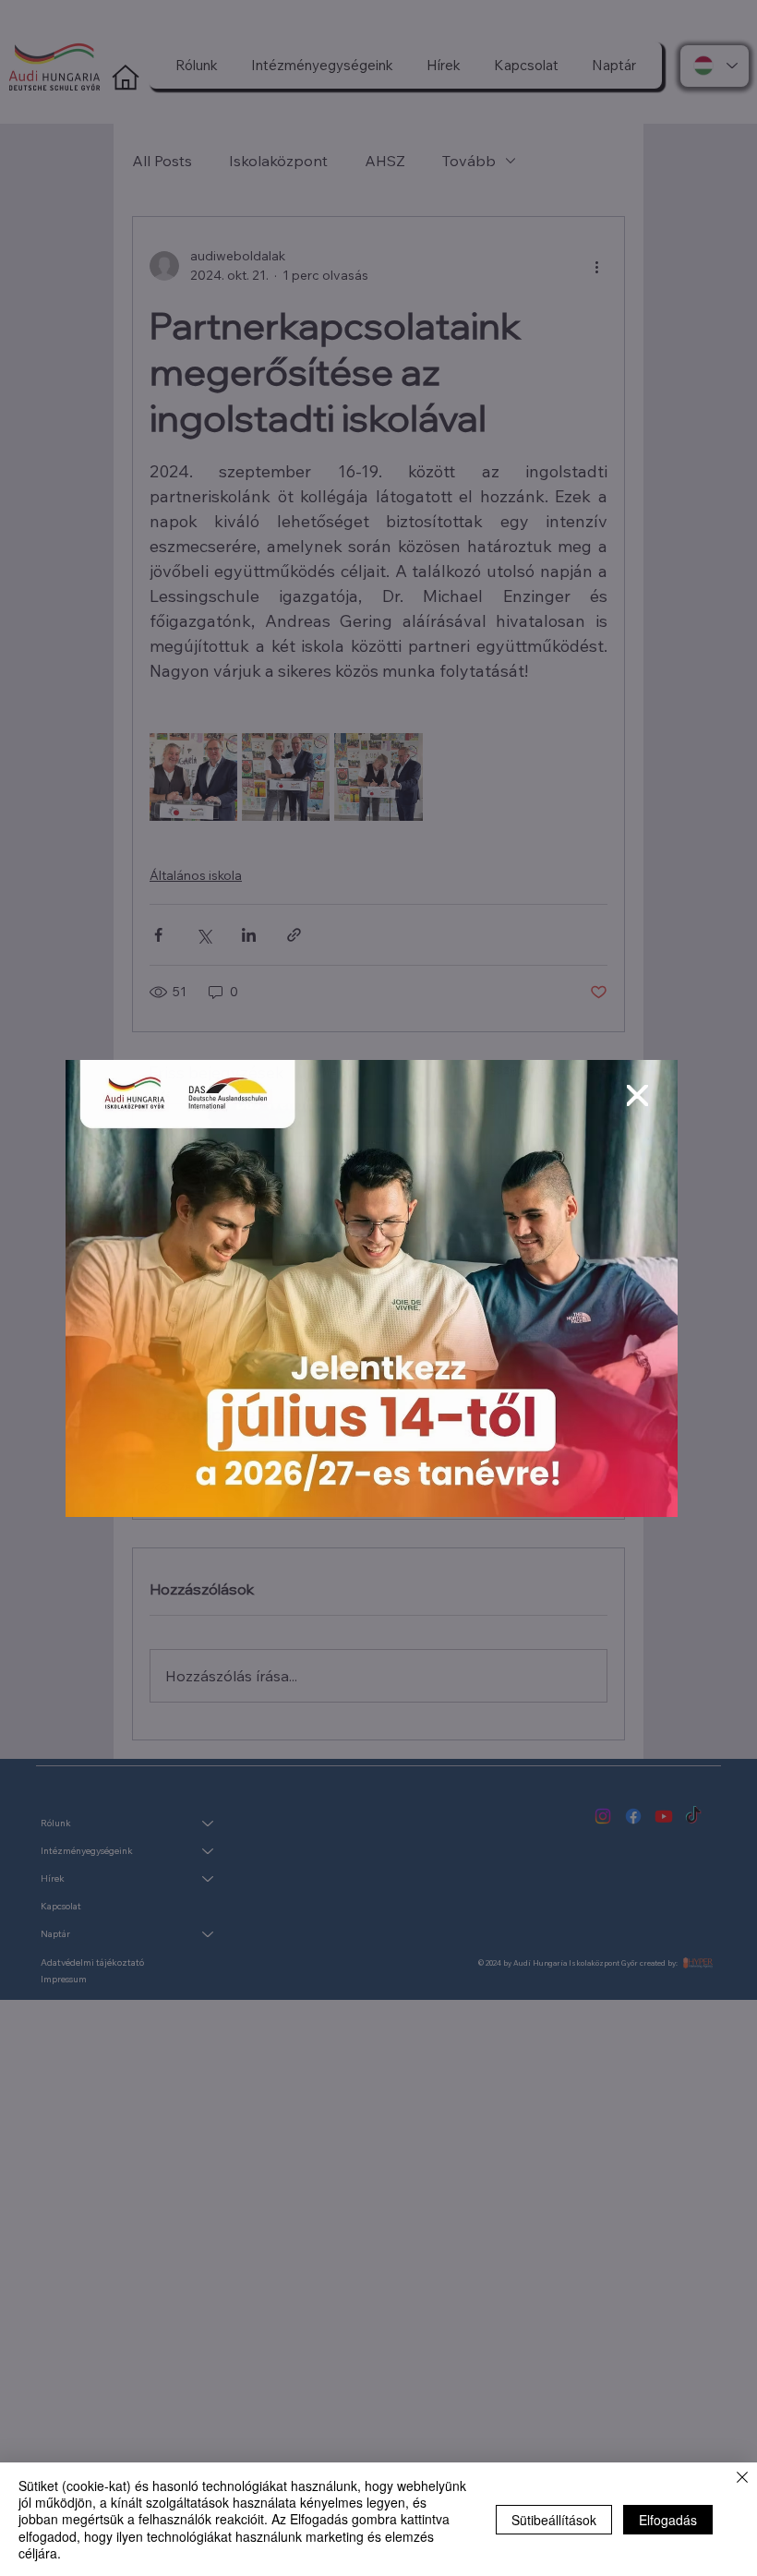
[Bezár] (742, 2479)
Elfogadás (668, 2520)
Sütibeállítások (554, 2520)
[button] (637, 1096)
